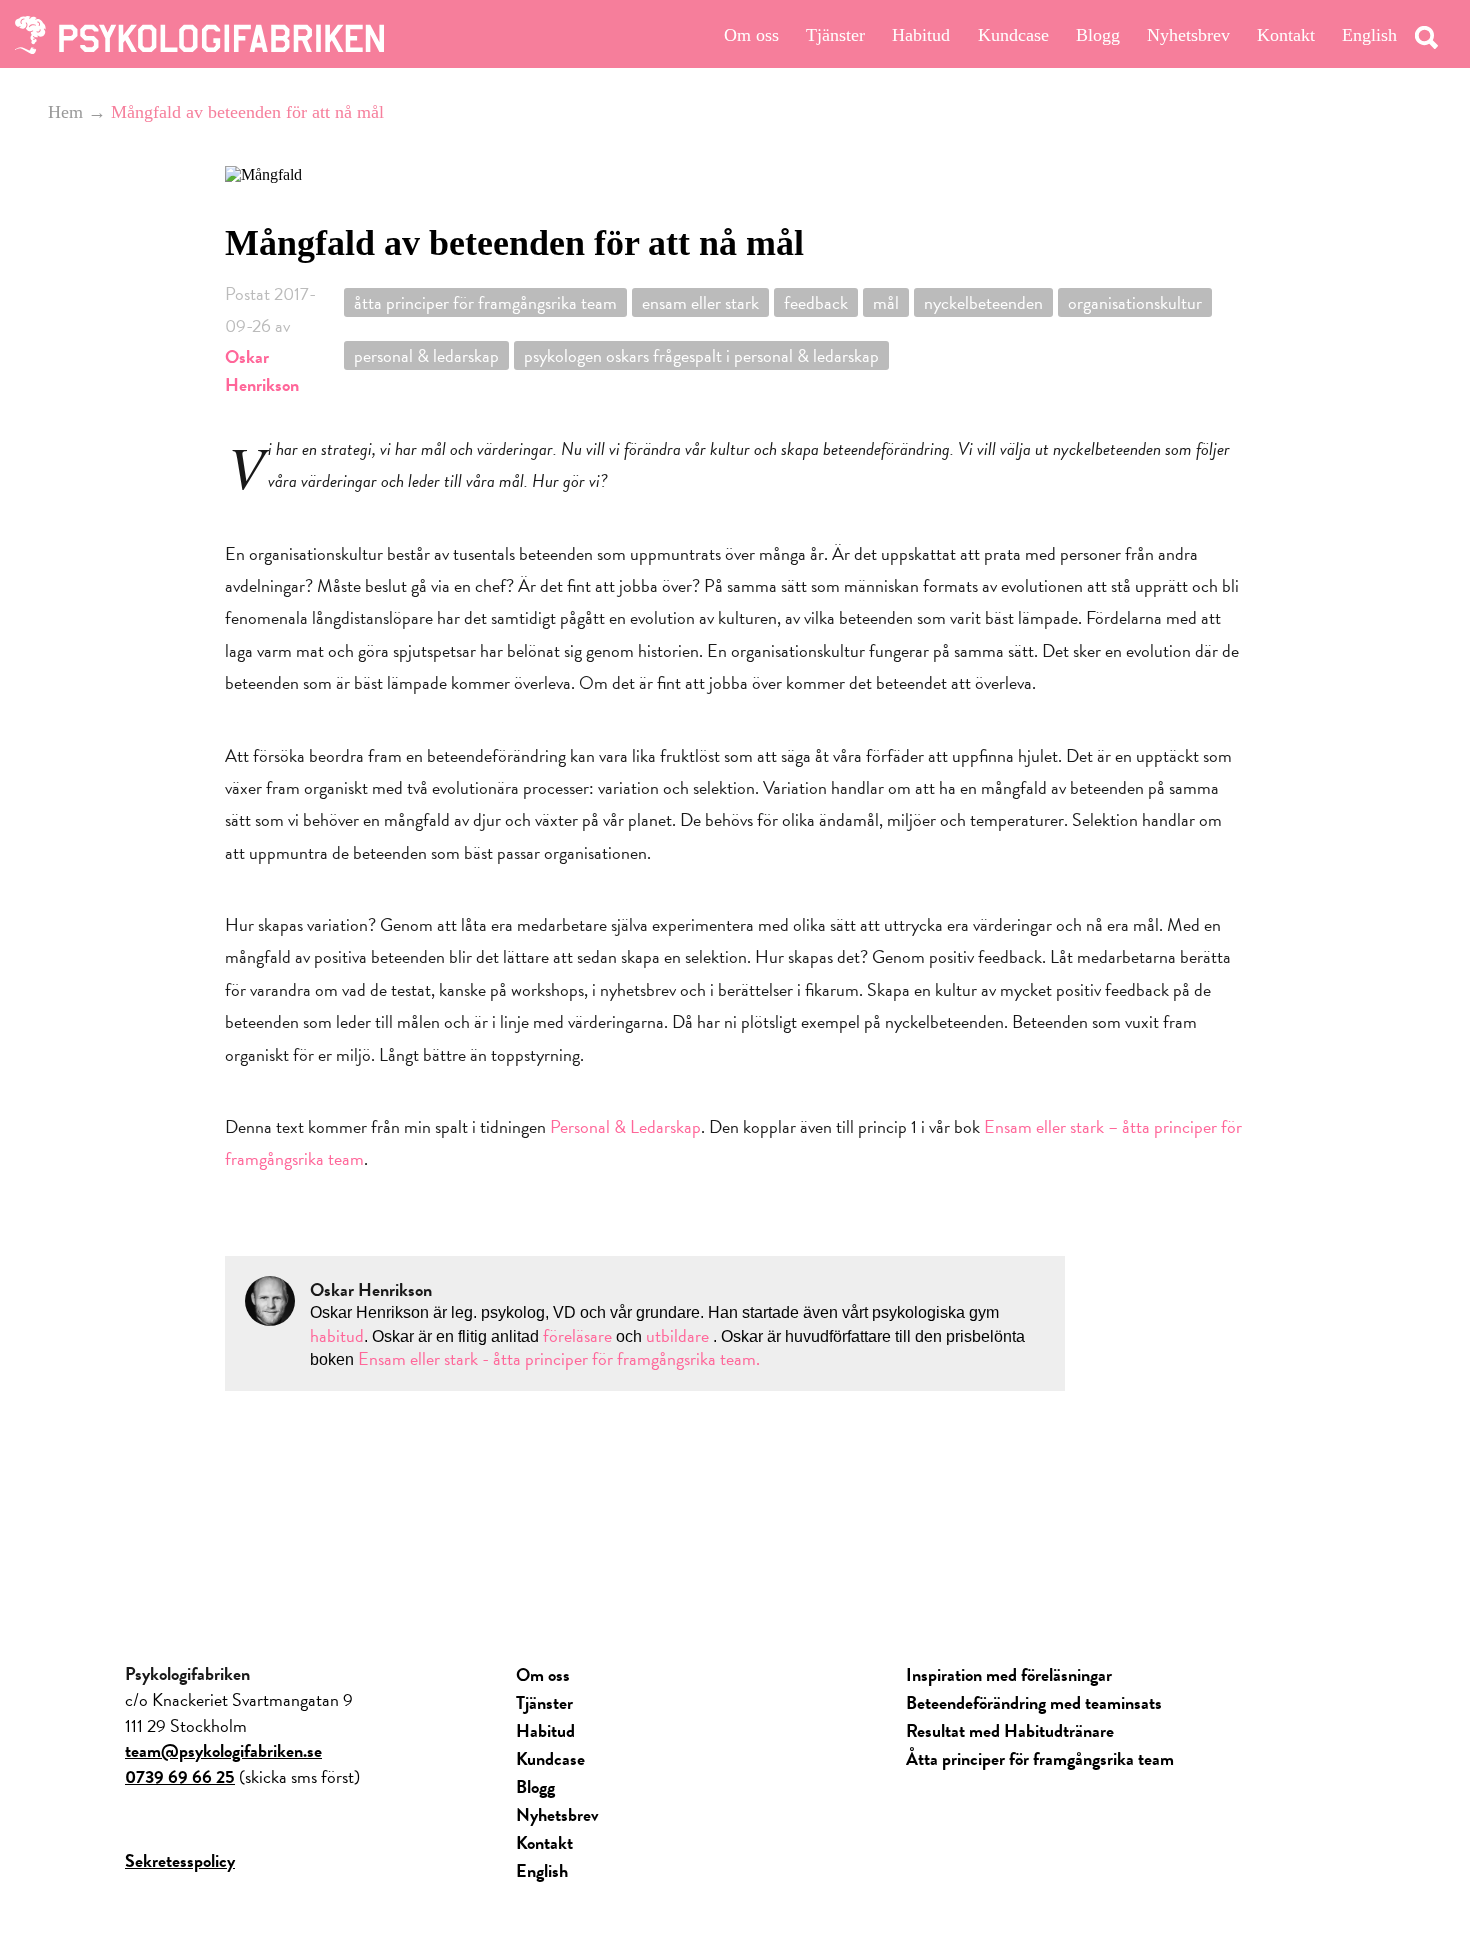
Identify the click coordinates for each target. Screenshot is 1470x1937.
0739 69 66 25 (180, 1776)
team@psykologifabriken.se (223, 1750)
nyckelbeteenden (983, 302)
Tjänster (835, 35)
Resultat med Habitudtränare (1010, 1730)
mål (886, 302)
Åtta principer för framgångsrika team (1040, 1758)
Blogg (1098, 35)
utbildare (677, 1335)
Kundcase (1013, 35)
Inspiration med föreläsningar (1009, 1674)
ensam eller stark (700, 302)
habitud (337, 1335)
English (1369, 35)
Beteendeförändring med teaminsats (1034, 1702)
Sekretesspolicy (180, 1860)
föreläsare (579, 1335)
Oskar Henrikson (262, 370)
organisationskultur (1135, 302)
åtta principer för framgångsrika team (485, 302)
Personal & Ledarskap (426, 355)
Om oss (751, 35)
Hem (65, 112)
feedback (816, 302)
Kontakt (1286, 35)
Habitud (921, 35)
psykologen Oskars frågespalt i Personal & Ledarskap (701, 355)
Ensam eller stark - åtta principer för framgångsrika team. (559, 1358)
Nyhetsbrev (1188, 35)
